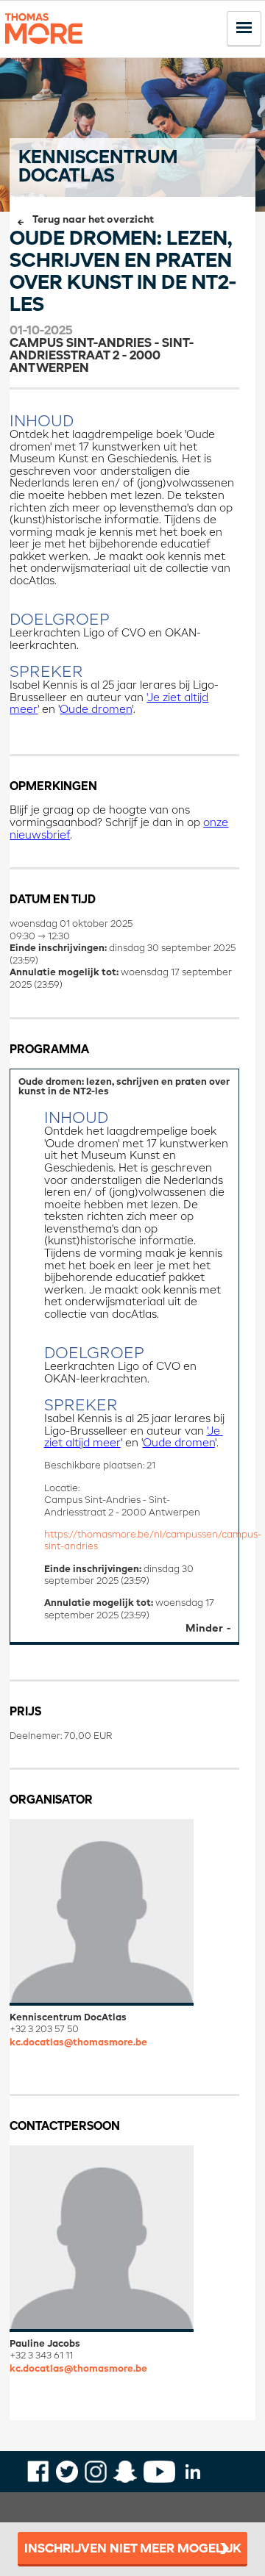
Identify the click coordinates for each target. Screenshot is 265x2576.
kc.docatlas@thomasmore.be (78, 2043)
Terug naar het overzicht (93, 220)
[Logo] (44, 50)
